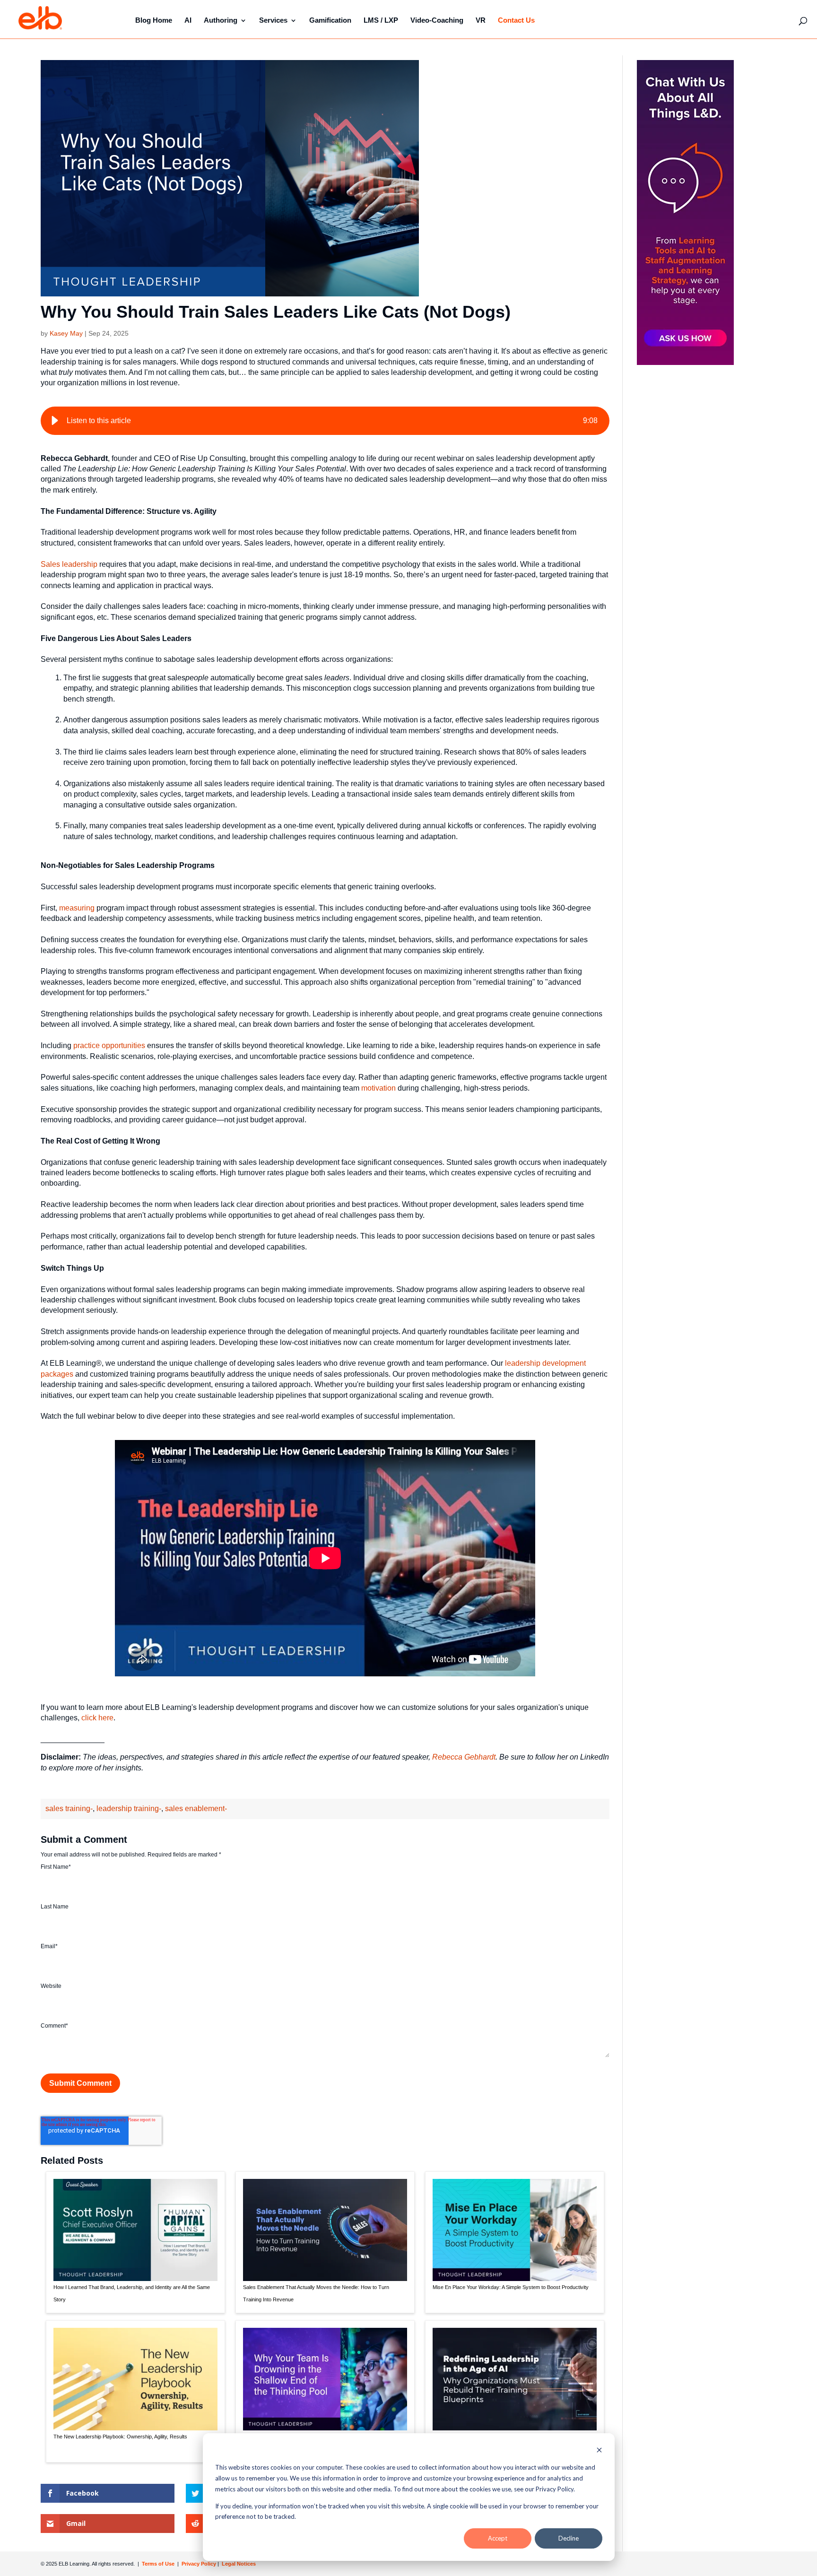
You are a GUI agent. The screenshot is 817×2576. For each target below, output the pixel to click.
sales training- (69, 1808)
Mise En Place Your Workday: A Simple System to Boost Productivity (511, 2287)
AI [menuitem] (188, 20)
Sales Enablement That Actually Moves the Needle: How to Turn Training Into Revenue (316, 2293)
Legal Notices (239, 2564)
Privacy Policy (200, 2564)
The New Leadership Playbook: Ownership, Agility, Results (120, 2437)
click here (97, 1718)
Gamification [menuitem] (330, 20)
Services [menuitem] (273, 20)
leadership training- (129, 1808)
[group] (325, 421)
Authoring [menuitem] (221, 20)
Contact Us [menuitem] (516, 20)
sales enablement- (196, 1808)
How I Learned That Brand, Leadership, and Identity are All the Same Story (132, 2293)
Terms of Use (157, 2564)
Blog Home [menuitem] (154, 20)
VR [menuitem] (481, 20)
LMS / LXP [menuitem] (381, 20)
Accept (498, 2538)
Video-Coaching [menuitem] (437, 20)
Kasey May (66, 333)
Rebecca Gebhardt (464, 1757)
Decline (569, 2538)
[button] (55, 421)
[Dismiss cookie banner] (599, 2451)
